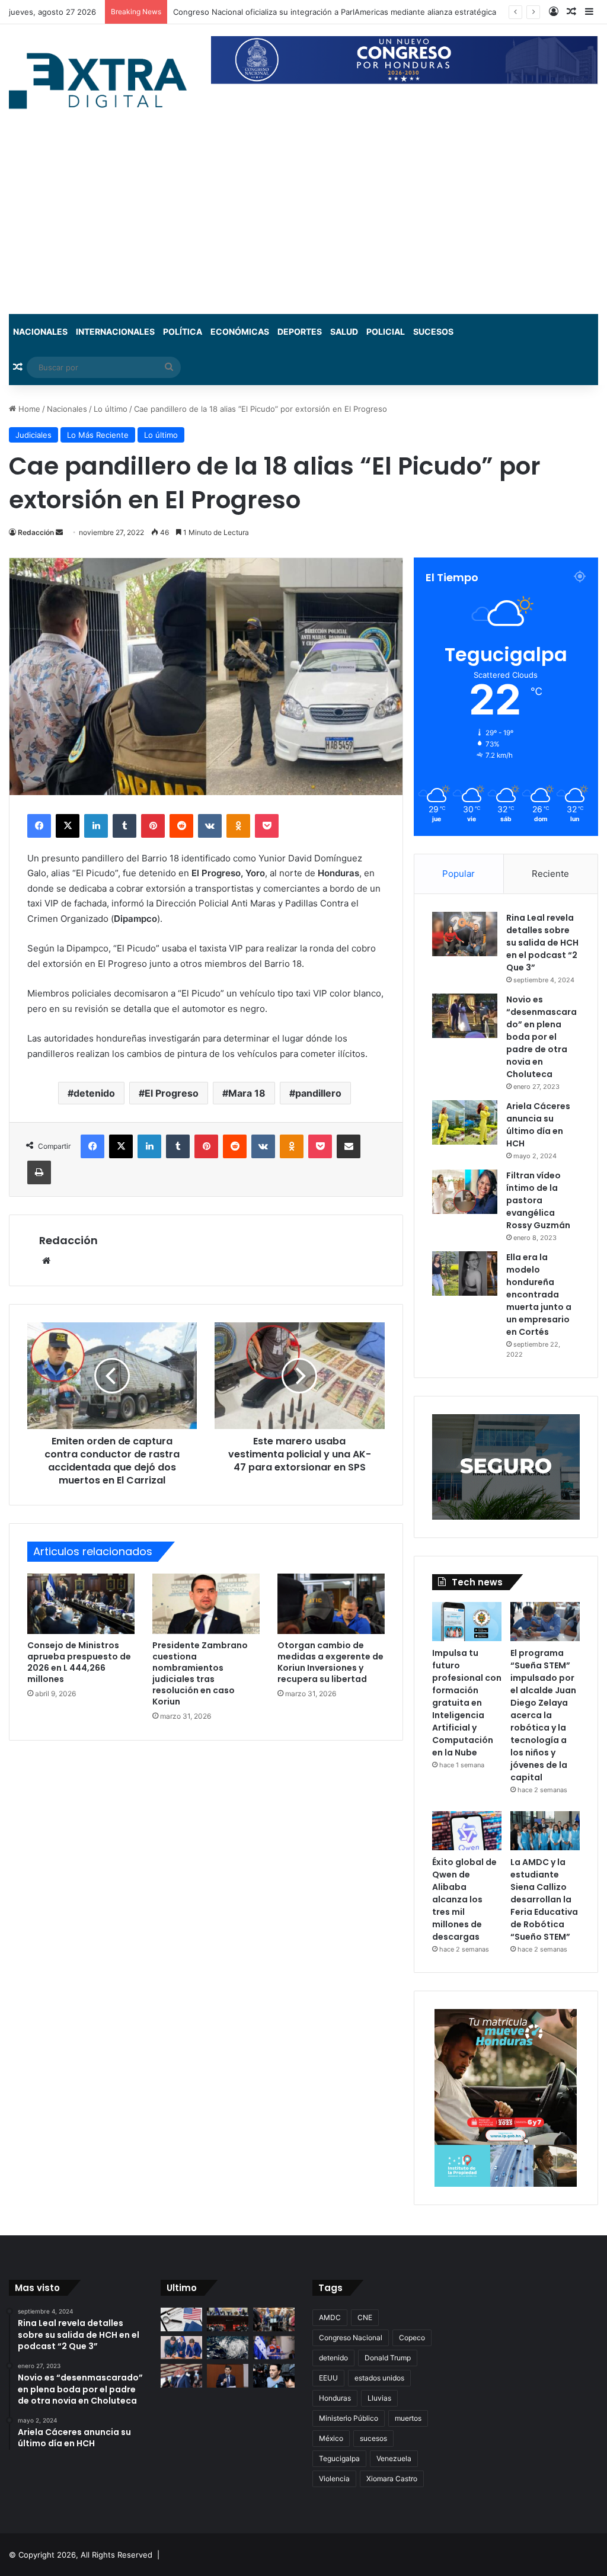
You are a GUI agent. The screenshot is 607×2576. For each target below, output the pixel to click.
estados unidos (379, 2378)
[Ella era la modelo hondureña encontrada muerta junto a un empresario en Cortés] (465, 1273)
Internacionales (115, 331)
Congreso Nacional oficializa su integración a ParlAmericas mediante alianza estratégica (335, 12)
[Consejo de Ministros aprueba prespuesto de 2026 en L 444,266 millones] (81, 1604)
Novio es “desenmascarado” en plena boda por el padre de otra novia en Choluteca (541, 1037)
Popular (459, 874)
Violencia (334, 2479)
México (331, 2438)
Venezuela (394, 2458)
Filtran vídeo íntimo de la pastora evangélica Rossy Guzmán (538, 1200)
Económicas (240, 331)
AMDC (330, 2317)
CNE (365, 2317)
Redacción (36, 532)
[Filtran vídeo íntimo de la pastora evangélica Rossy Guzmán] (465, 1192)
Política (183, 331)
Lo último (111, 409)
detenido (94, 1093)
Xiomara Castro (392, 2479)
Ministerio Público (349, 2418)
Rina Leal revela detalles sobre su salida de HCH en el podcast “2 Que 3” (542, 943)
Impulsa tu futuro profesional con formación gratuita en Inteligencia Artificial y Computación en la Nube (467, 1703)
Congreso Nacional (351, 2338)
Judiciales (33, 435)
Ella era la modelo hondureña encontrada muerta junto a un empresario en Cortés (539, 1295)
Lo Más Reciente (98, 435)
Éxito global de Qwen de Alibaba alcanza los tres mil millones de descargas (464, 1899)
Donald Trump (388, 2358)
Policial (386, 331)
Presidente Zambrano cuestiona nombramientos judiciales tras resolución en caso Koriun (200, 1673)
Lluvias (379, 2398)
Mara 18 (247, 1093)
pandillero (318, 1093)
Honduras (335, 2398)
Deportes (300, 331)
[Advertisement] (303, 225)
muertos (408, 2418)
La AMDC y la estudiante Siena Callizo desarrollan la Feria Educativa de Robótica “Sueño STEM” (544, 1899)
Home (28, 409)
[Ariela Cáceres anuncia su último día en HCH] (465, 1122)
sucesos (373, 2438)
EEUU (328, 2378)
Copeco (412, 2338)
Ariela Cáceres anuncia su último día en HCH (538, 1125)
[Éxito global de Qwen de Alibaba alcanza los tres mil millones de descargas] (467, 1831)
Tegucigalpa (339, 2458)
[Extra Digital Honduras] (101, 80)
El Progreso (172, 1093)
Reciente (550, 874)
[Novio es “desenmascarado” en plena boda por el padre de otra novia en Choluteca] (465, 1016)
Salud (344, 331)
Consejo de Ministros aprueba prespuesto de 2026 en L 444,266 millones (79, 1662)
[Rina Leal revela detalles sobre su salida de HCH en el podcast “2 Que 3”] (465, 934)
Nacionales (40, 331)
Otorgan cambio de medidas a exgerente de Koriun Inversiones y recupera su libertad (330, 1662)
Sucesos (433, 331)
